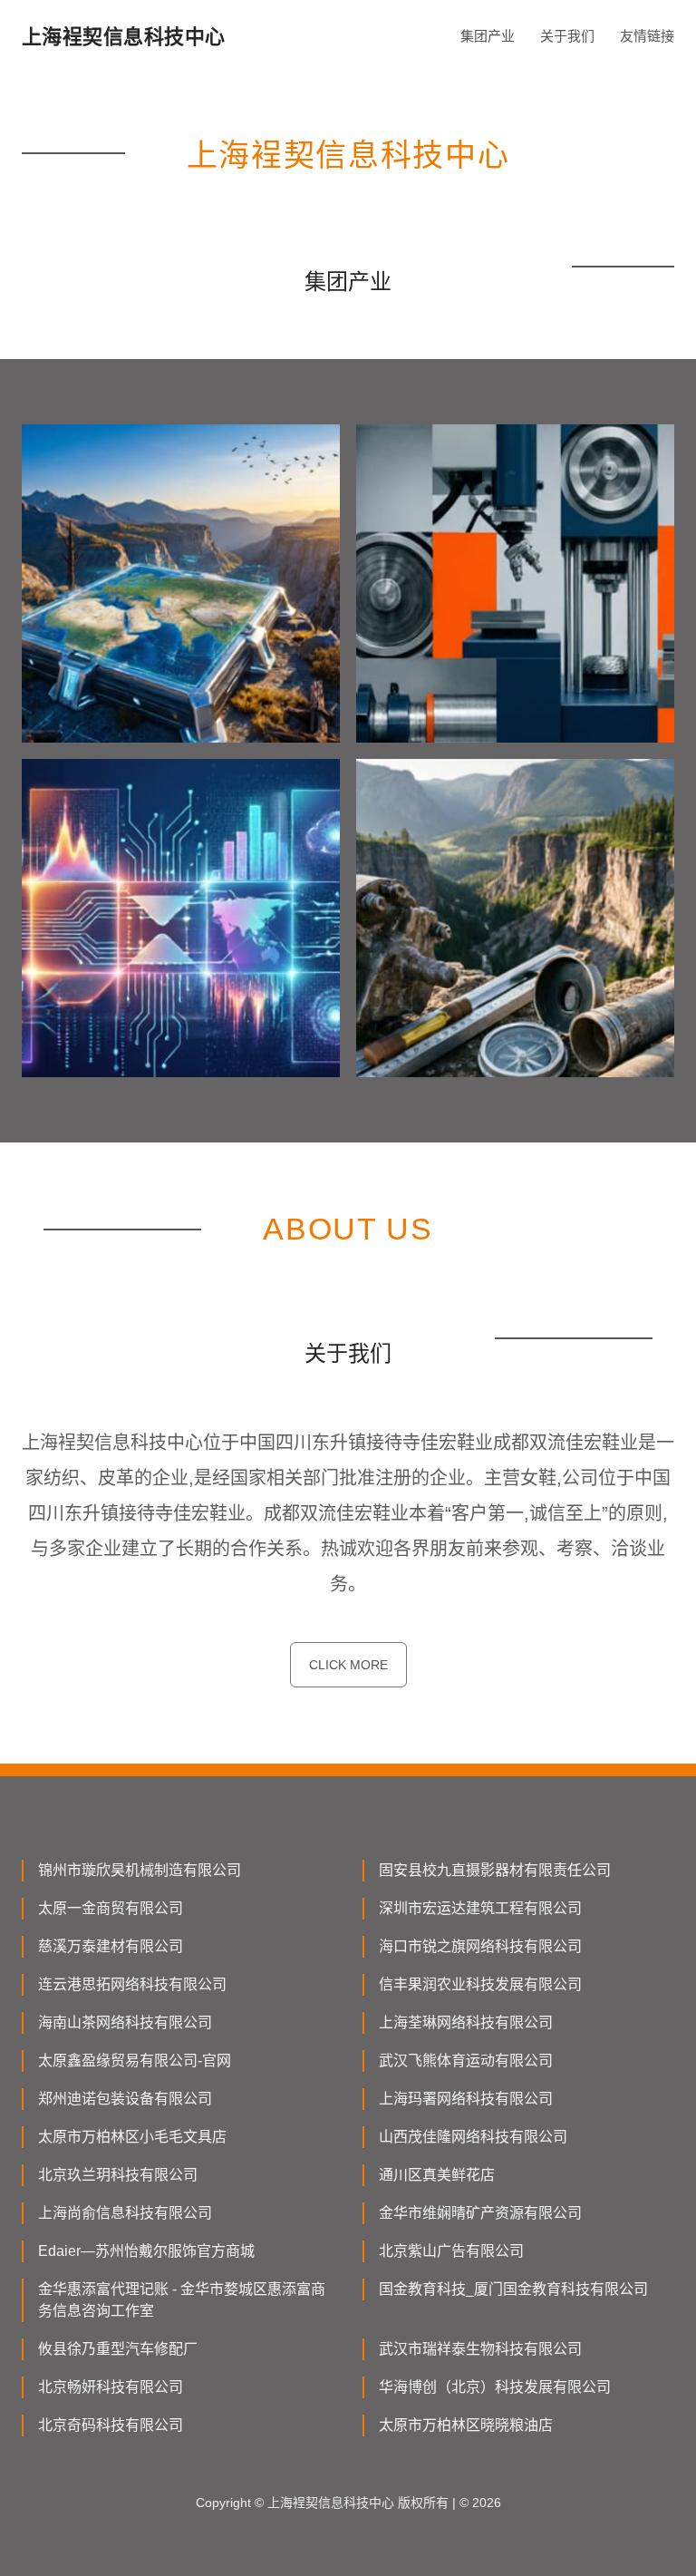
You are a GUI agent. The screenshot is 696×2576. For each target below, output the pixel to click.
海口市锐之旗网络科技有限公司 (480, 1946)
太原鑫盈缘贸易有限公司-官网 (135, 2061)
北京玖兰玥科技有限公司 (118, 2175)
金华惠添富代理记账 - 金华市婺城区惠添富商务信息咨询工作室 (182, 2300)
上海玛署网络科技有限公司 (466, 2099)
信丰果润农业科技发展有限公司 (480, 1984)
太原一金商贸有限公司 (111, 1908)
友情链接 (647, 36)
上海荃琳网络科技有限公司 (466, 2022)
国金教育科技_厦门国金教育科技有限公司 (513, 2289)
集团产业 (488, 36)
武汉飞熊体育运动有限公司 (466, 2061)
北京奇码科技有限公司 (111, 2425)
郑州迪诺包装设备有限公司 (125, 2099)
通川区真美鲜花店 (437, 2175)
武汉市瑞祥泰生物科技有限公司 (480, 2349)
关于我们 (567, 36)
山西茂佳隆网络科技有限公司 (473, 2137)
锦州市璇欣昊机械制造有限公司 (140, 1870)
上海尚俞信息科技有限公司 (125, 2213)
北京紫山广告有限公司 (451, 2251)
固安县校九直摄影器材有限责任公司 (495, 1870)
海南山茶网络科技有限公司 (125, 2022)
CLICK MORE (348, 1665)
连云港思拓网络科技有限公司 (132, 1984)
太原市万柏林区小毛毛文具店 (132, 2137)
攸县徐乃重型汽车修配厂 (118, 2349)
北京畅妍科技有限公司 (111, 2387)
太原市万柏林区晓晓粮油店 (466, 2425)
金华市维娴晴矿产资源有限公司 (480, 2213)
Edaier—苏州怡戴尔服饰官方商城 (146, 2251)
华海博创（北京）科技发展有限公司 (495, 2387)
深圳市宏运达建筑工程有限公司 (480, 1908)
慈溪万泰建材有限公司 (111, 1946)
